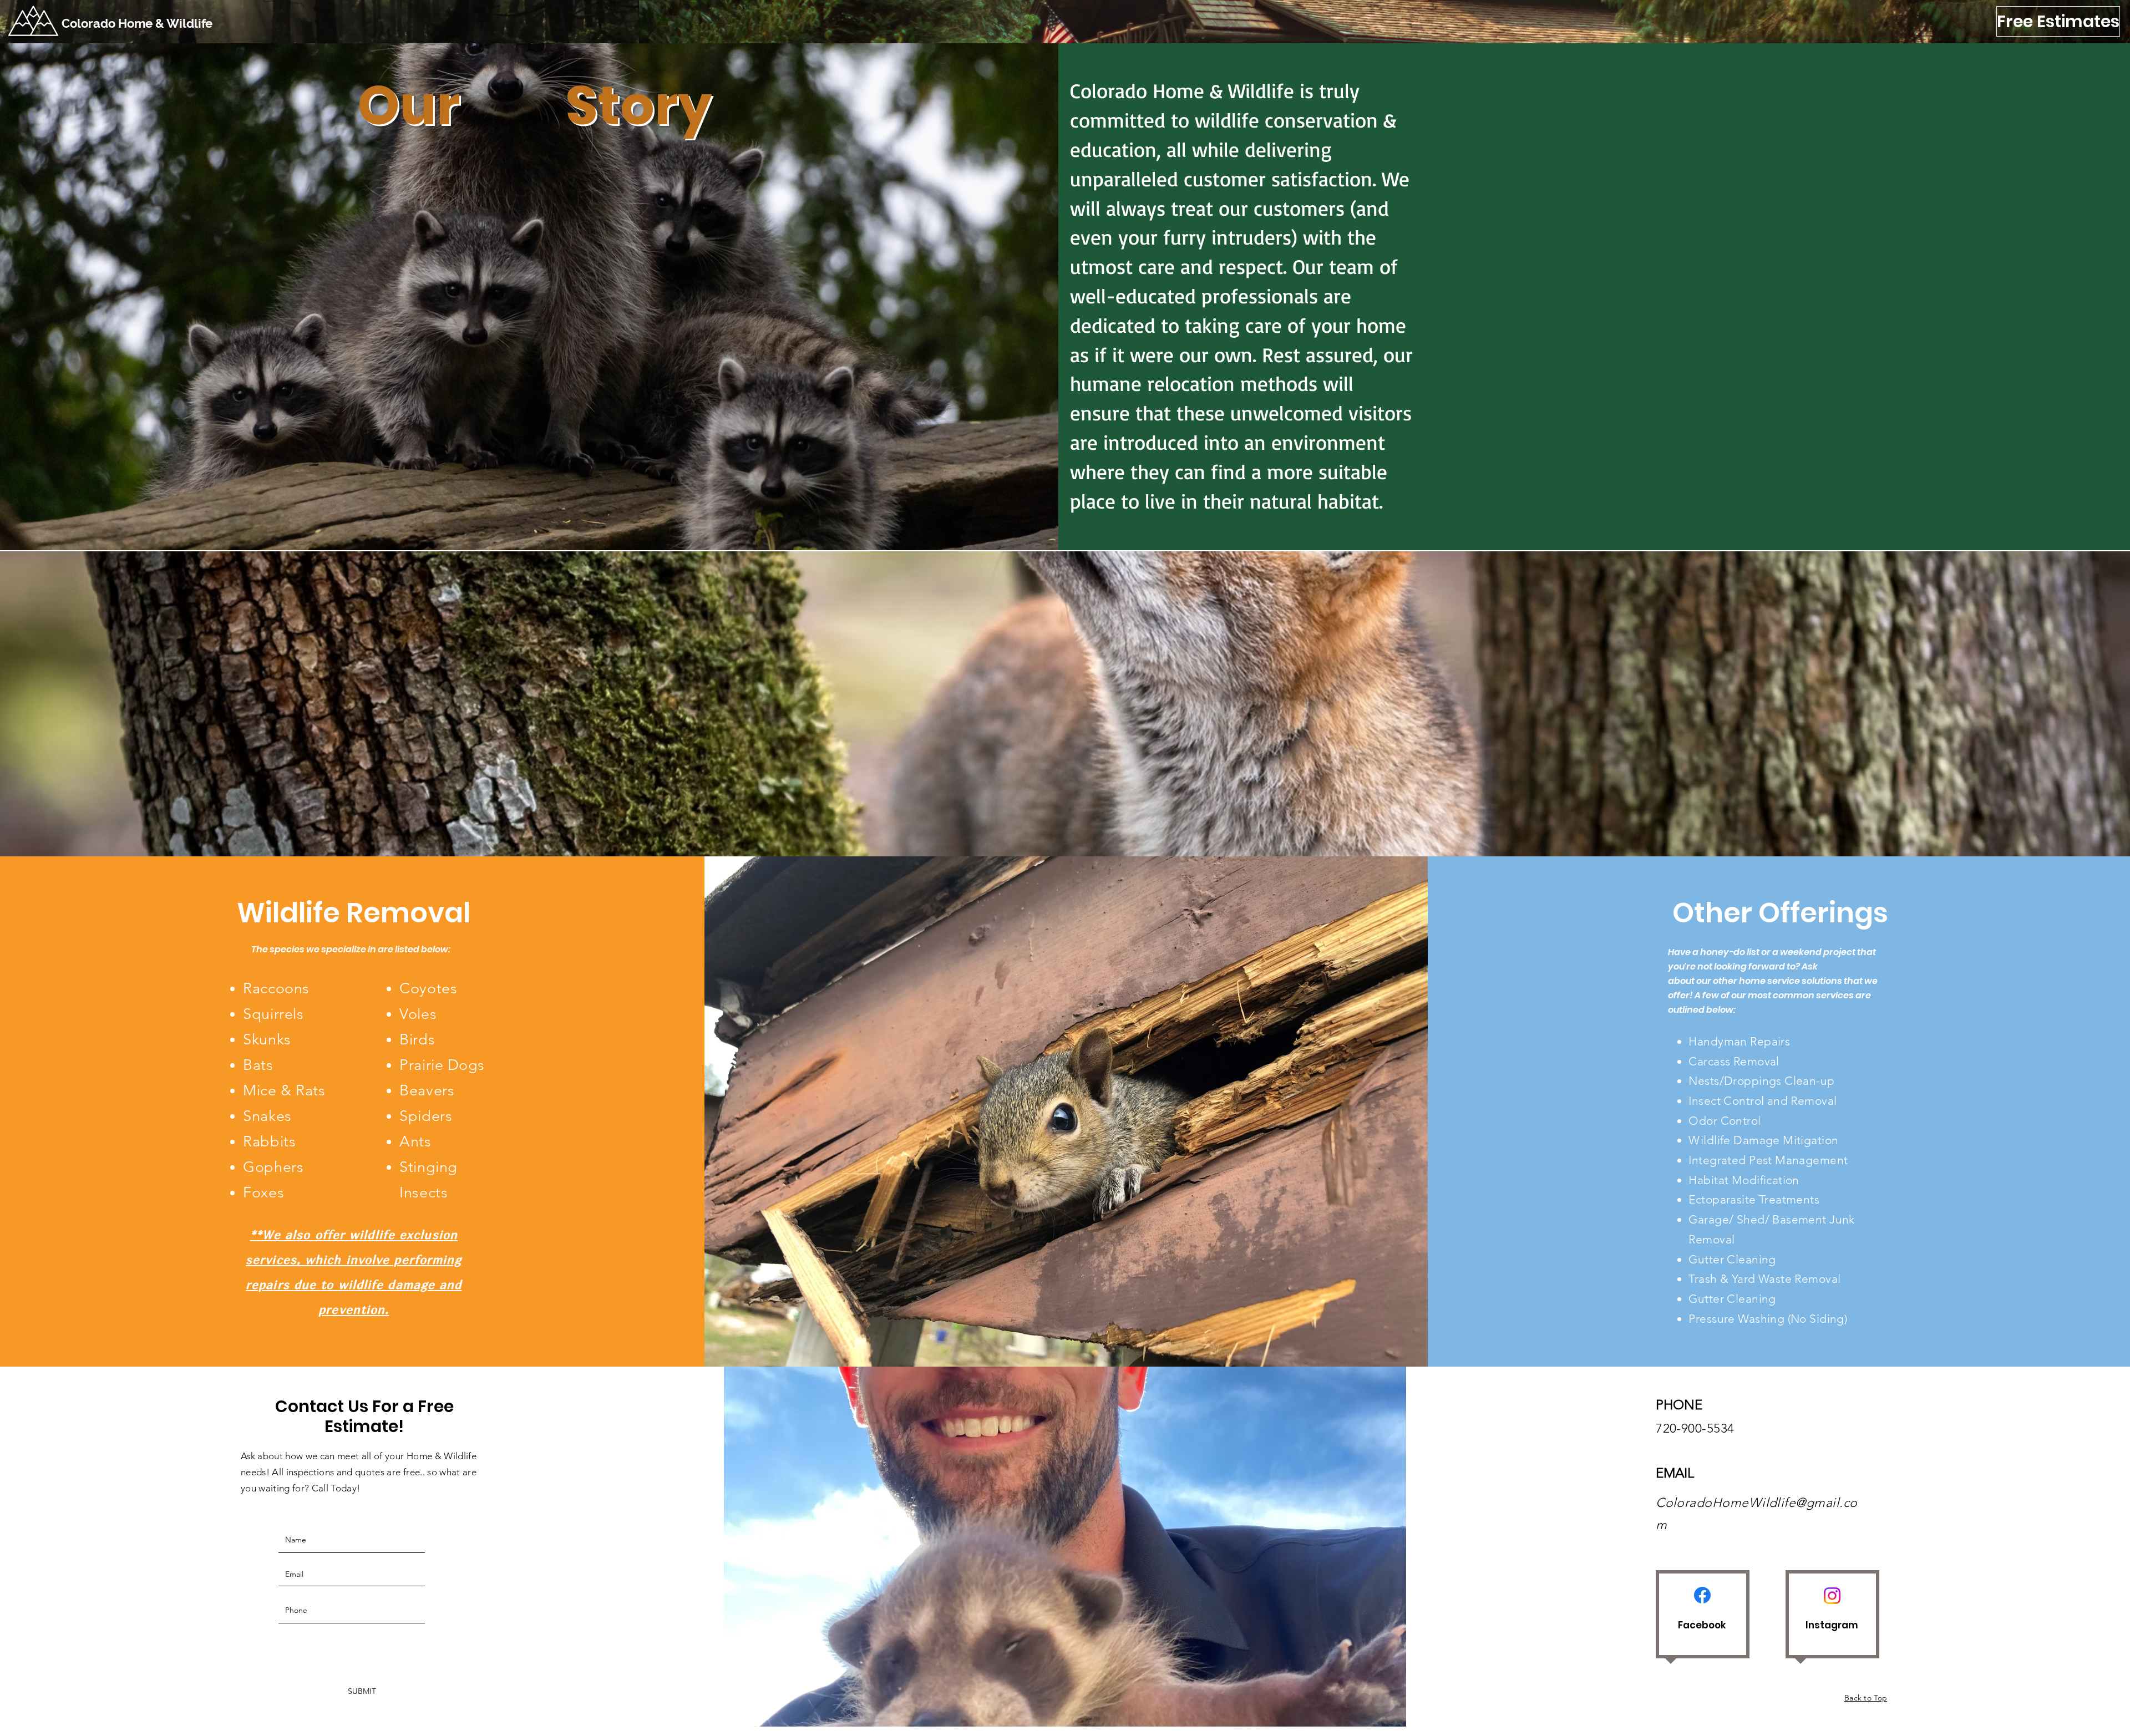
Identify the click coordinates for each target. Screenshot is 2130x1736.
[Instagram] (1832, 1596)
